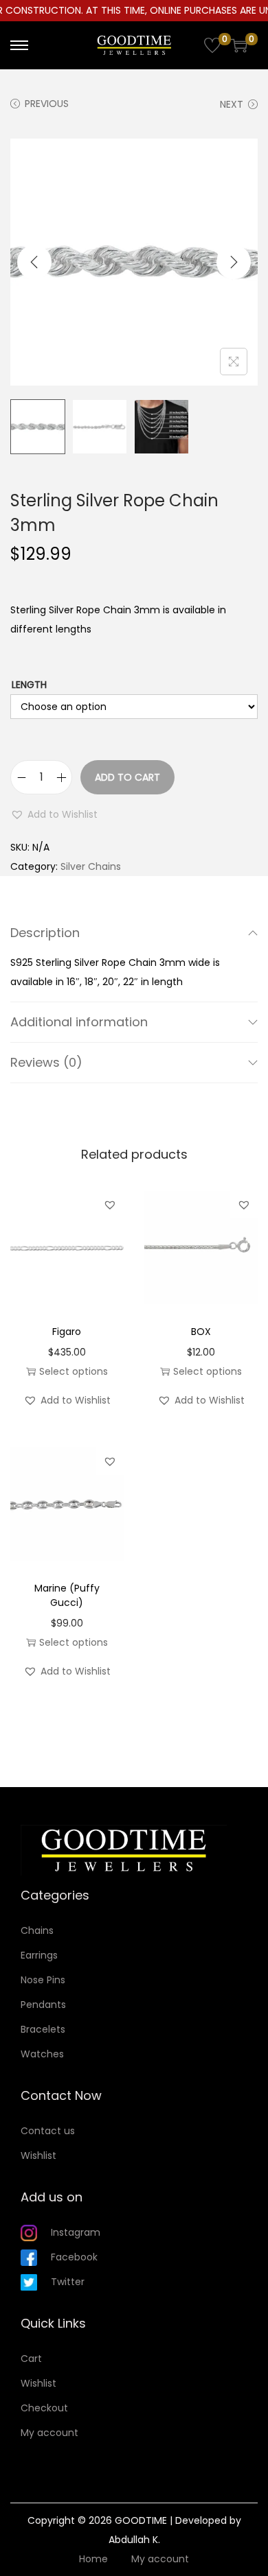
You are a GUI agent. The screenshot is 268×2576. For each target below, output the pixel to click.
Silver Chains (91, 866)
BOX (201, 1332)
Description (45, 933)
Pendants (43, 2005)
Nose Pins (43, 1980)
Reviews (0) (46, 1062)
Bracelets (43, 2029)
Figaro (67, 1332)
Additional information (79, 1022)
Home (93, 2559)
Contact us (48, 2131)
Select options (74, 1371)
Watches (42, 2054)
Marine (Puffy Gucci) (67, 1595)
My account (49, 2433)
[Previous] (34, 262)
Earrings (39, 1955)
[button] (54, 814)
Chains (37, 1930)
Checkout (44, 2408)
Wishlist (38, 2155)
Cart (31, 2359)
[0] (212, 45)
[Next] (234, 262)
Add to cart (127, 777)
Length (29, 685)
